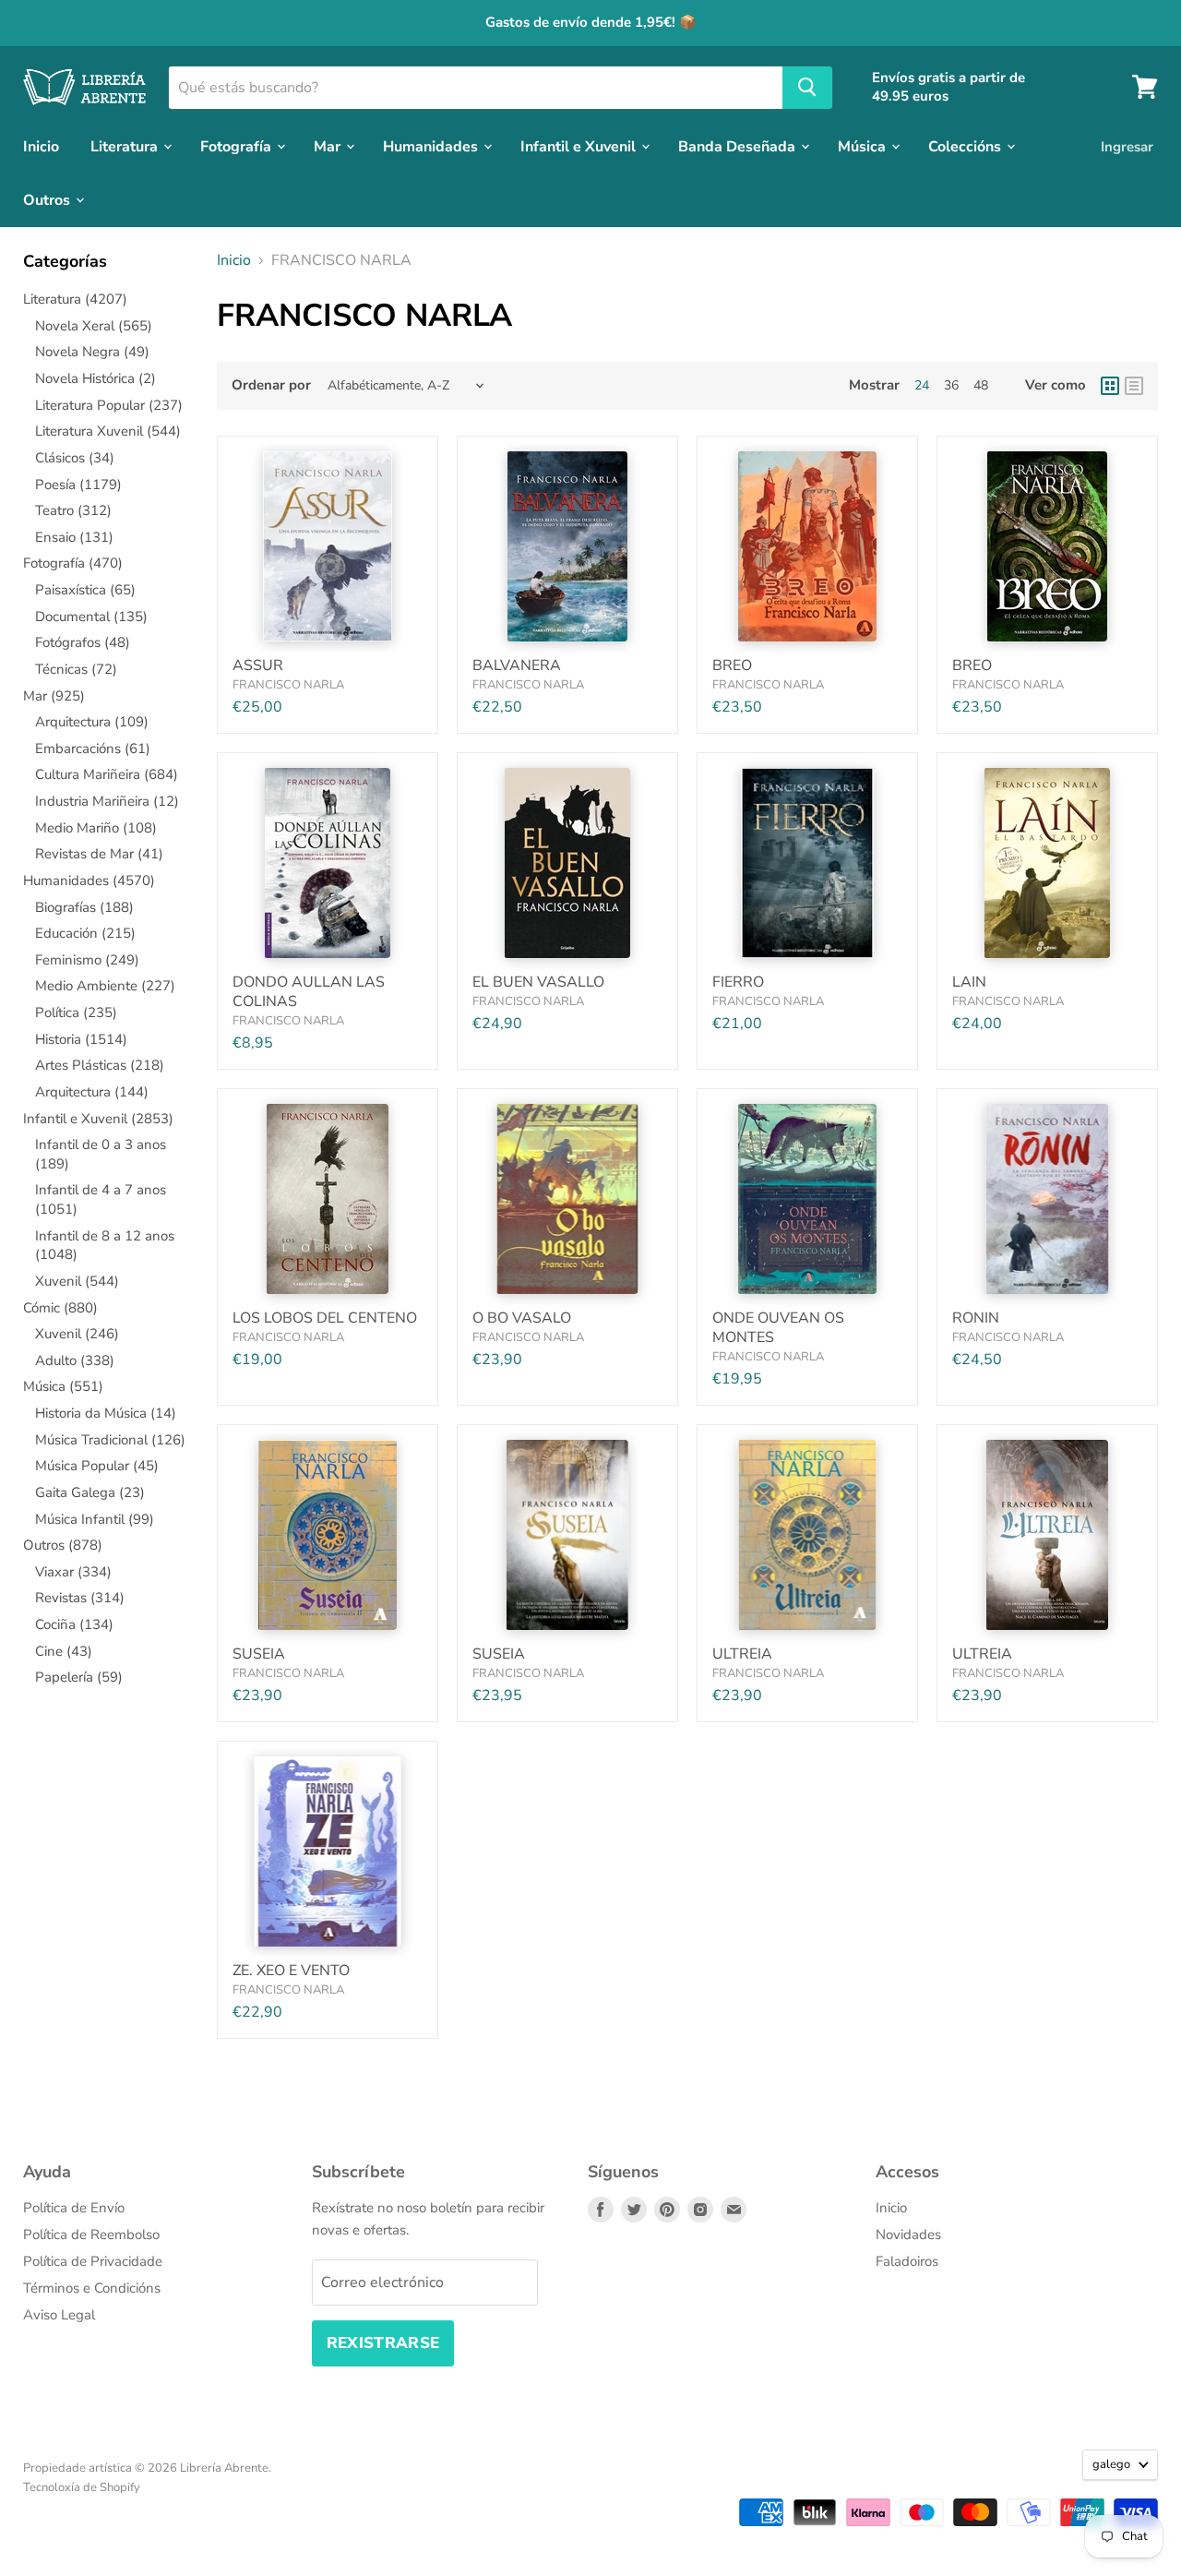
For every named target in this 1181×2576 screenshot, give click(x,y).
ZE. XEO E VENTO (291, 1971)
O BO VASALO (522, 1318)
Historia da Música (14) (106, 1413)
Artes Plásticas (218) (100, 1065)
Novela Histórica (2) (95, 378)
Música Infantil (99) (95, 1519)
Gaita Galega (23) (90, 1492)
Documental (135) (91, 617)
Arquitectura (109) (92, 722)
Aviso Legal (59, 2315)
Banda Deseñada (739, 146)
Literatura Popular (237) (109, 405)
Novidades (908, 2235)
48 (981, 385)
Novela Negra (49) (92, 352)
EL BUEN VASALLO (538, 982)
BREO (732, 665)
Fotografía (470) (73, 563)
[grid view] (1110, 386)
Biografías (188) (84, 907)
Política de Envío (74, 2208)
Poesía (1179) (78, 485)
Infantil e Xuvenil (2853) (98, 1119)
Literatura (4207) (75, 299)
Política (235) (76, 1012)
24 (922, 385)
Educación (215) (85, 933)
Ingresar (1127, 146)
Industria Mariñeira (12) (107, 801)
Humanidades (432, 146)
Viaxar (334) (73, 1572)
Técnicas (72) (76, 669)
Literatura (126, 146)
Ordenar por (271, 385)
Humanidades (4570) (89, 881)
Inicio (41, 146)
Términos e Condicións (92, 2288)
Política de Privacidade (93, 2261)
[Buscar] (807, 87)
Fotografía (238, 146)
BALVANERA (517, 665)
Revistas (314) (80, 1598)
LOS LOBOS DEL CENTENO (325, 1318)
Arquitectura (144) (92, 1092)
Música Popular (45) (97, 1466)
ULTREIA (742, 1654)
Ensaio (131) (74, 537)
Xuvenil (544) (77, 1281)
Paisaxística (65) (85, 590)
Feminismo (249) (87, 960)
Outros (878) (63, 1545)
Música (864, 146)
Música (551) (63, 1386)
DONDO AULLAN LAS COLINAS (309, 992)
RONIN (976, 1318)
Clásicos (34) (75, 458)
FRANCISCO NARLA (288, 685)
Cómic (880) (60, 1308)
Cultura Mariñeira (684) (107, 774)
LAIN (969, 982)
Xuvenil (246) (77, 1334)
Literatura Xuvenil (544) (108, 431)
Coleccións (966, 146)
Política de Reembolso (91, 2235)
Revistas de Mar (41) (99, 854)
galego (1111, 2464)
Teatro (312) (73, 510)
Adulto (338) (75, 1360)
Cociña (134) (74, 1624)
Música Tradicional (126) (110, 1440)
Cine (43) (64, 1651)
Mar (329, 146)
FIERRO (738, 982)
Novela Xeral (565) (94, 326)
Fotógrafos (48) (83, 642)
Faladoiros (907, 2261)
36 (951, 385)
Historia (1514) (81, 1039)
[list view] (1134, 386)
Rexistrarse (383, 2343)
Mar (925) (54, 696)
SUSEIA (259, 1654)
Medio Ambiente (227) (105, 986)
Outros (48, 199)
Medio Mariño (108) (96, 828)
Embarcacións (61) (93, 749)
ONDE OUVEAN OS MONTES (778, 1328)
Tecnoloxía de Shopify (82, 2487)
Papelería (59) (79, 1677)
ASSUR (258, 665)
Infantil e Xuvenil (580, 146)
